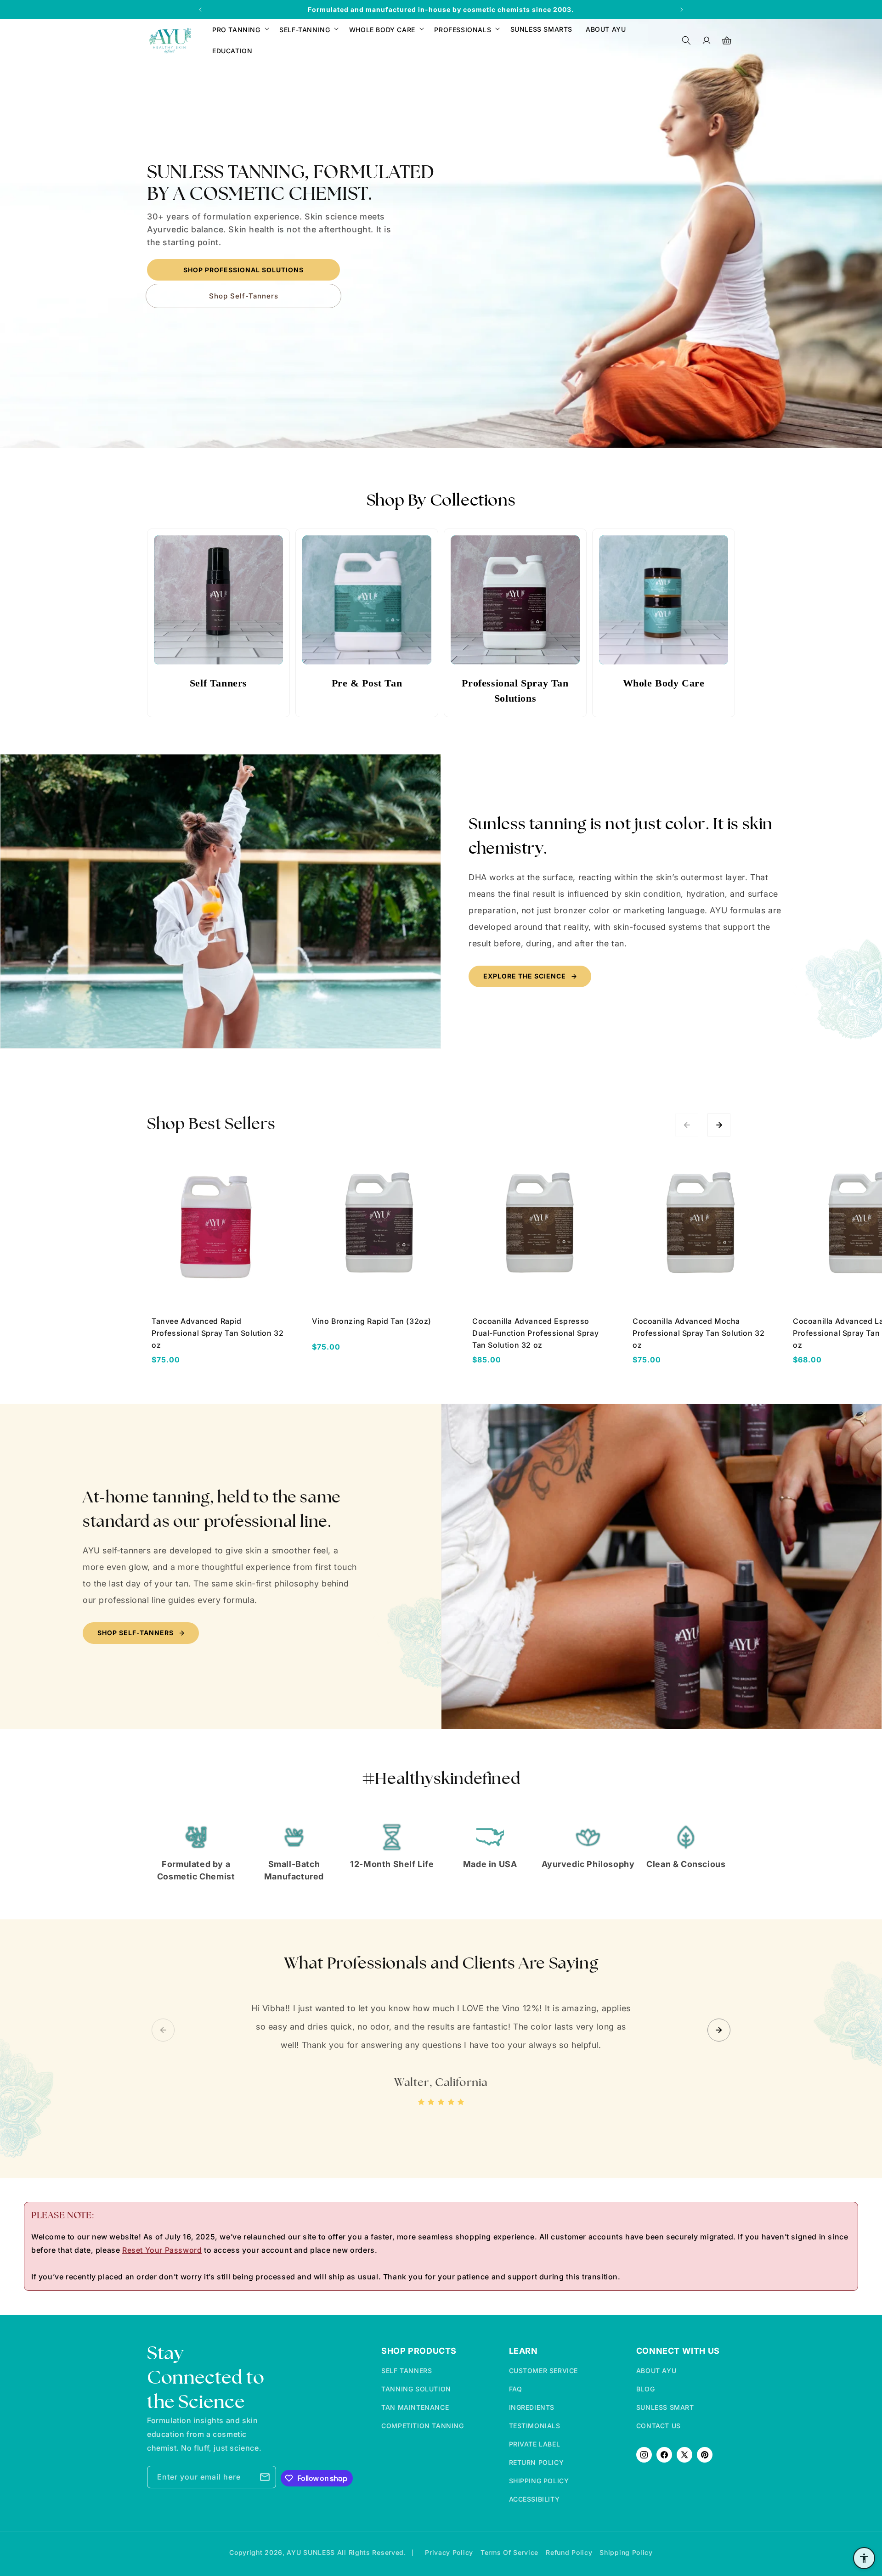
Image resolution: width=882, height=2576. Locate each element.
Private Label (535, 2444)
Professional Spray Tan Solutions (515, 691)
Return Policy (537, 2462)
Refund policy (569, 2552)
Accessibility (534, 2499)
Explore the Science (525, 976)
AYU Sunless (312, 2552)
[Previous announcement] (200, 10)
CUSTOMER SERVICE (544, 2371)
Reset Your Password (162, 2250)
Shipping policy (626, 2552)
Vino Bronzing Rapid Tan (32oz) (372, 1321)
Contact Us (659, 2426)
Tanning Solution (416, 2389)
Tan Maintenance (415, 2407)
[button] (239, 30)
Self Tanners (218, 683)
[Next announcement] (682, 10)
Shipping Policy (539, 2481)
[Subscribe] (265, 2477)
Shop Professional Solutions (243, 269)
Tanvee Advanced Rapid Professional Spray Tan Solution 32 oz (218, 1333)
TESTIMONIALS (535, 2426)
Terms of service (509, 2552)
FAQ (516, 2389)
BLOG (645, 2389)
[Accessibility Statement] (864, 2558)
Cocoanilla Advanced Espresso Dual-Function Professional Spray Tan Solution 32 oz (535, 1333)
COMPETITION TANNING (422, 2426)
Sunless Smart (665, 2407)
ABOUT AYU (656, 2371)
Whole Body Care (664, 683)
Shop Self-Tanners (244, 295)
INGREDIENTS (532, 2407)
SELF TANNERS (407, 2371)
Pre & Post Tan (367, 683)
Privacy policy (449, 2552)
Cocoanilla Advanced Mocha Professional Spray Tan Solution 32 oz (698, 1333)
